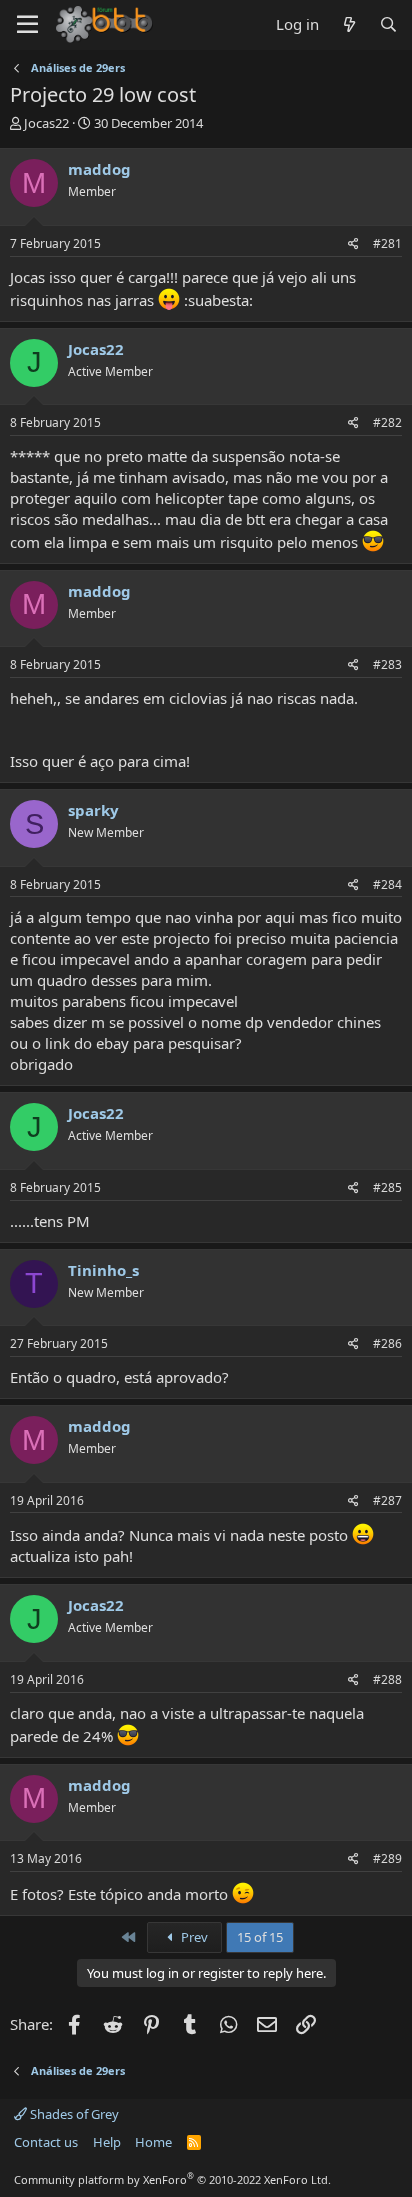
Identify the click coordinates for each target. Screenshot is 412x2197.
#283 (387, 664)
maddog (99, 169)
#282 (387, 422)
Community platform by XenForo (172, 2179)
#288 (387, 1679)
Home (153, 2142)
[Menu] (27, 25)
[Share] (353, 244)
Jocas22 (46, 123)
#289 (387, 1858)
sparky (93, 810)
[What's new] (348, 24)
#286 (387, 1343)
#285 (387, 1187)
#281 (387, 243)
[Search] (388, 24)
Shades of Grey (73, 2114)
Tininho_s (103, 1270)
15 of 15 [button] (260, 1937)
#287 (387, 1500)
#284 (387, 884)
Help (107, 2142)
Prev (193, 1937)
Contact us (46, 2142)
